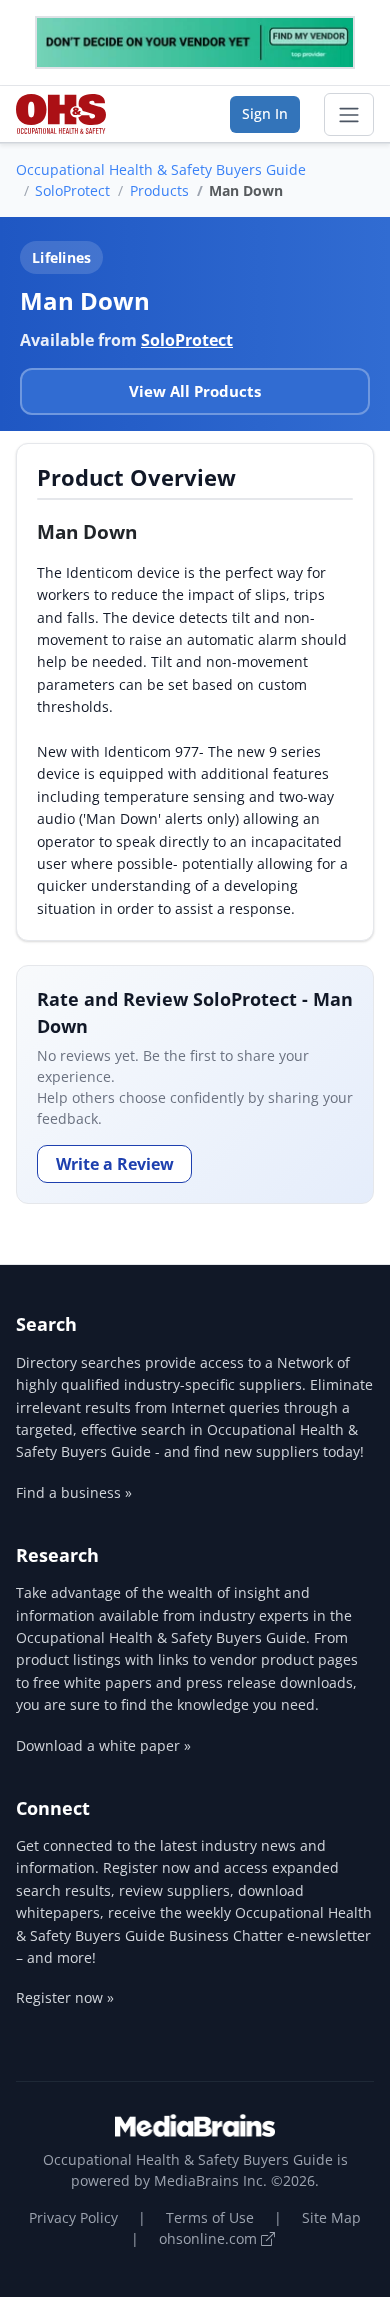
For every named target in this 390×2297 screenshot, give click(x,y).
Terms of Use (210, 2217)
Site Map (331, 2217)
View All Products (195, 391)
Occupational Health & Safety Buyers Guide (161, 169)
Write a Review (115, 1164)
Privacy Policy (73, 2217)
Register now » (65, 1997)
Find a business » (74, 1492)
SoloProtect (72, 190)
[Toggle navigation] (349, 115)
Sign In (265, 113)
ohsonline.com (210, 2238)
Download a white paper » (103, 1745)
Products (159, 190)
